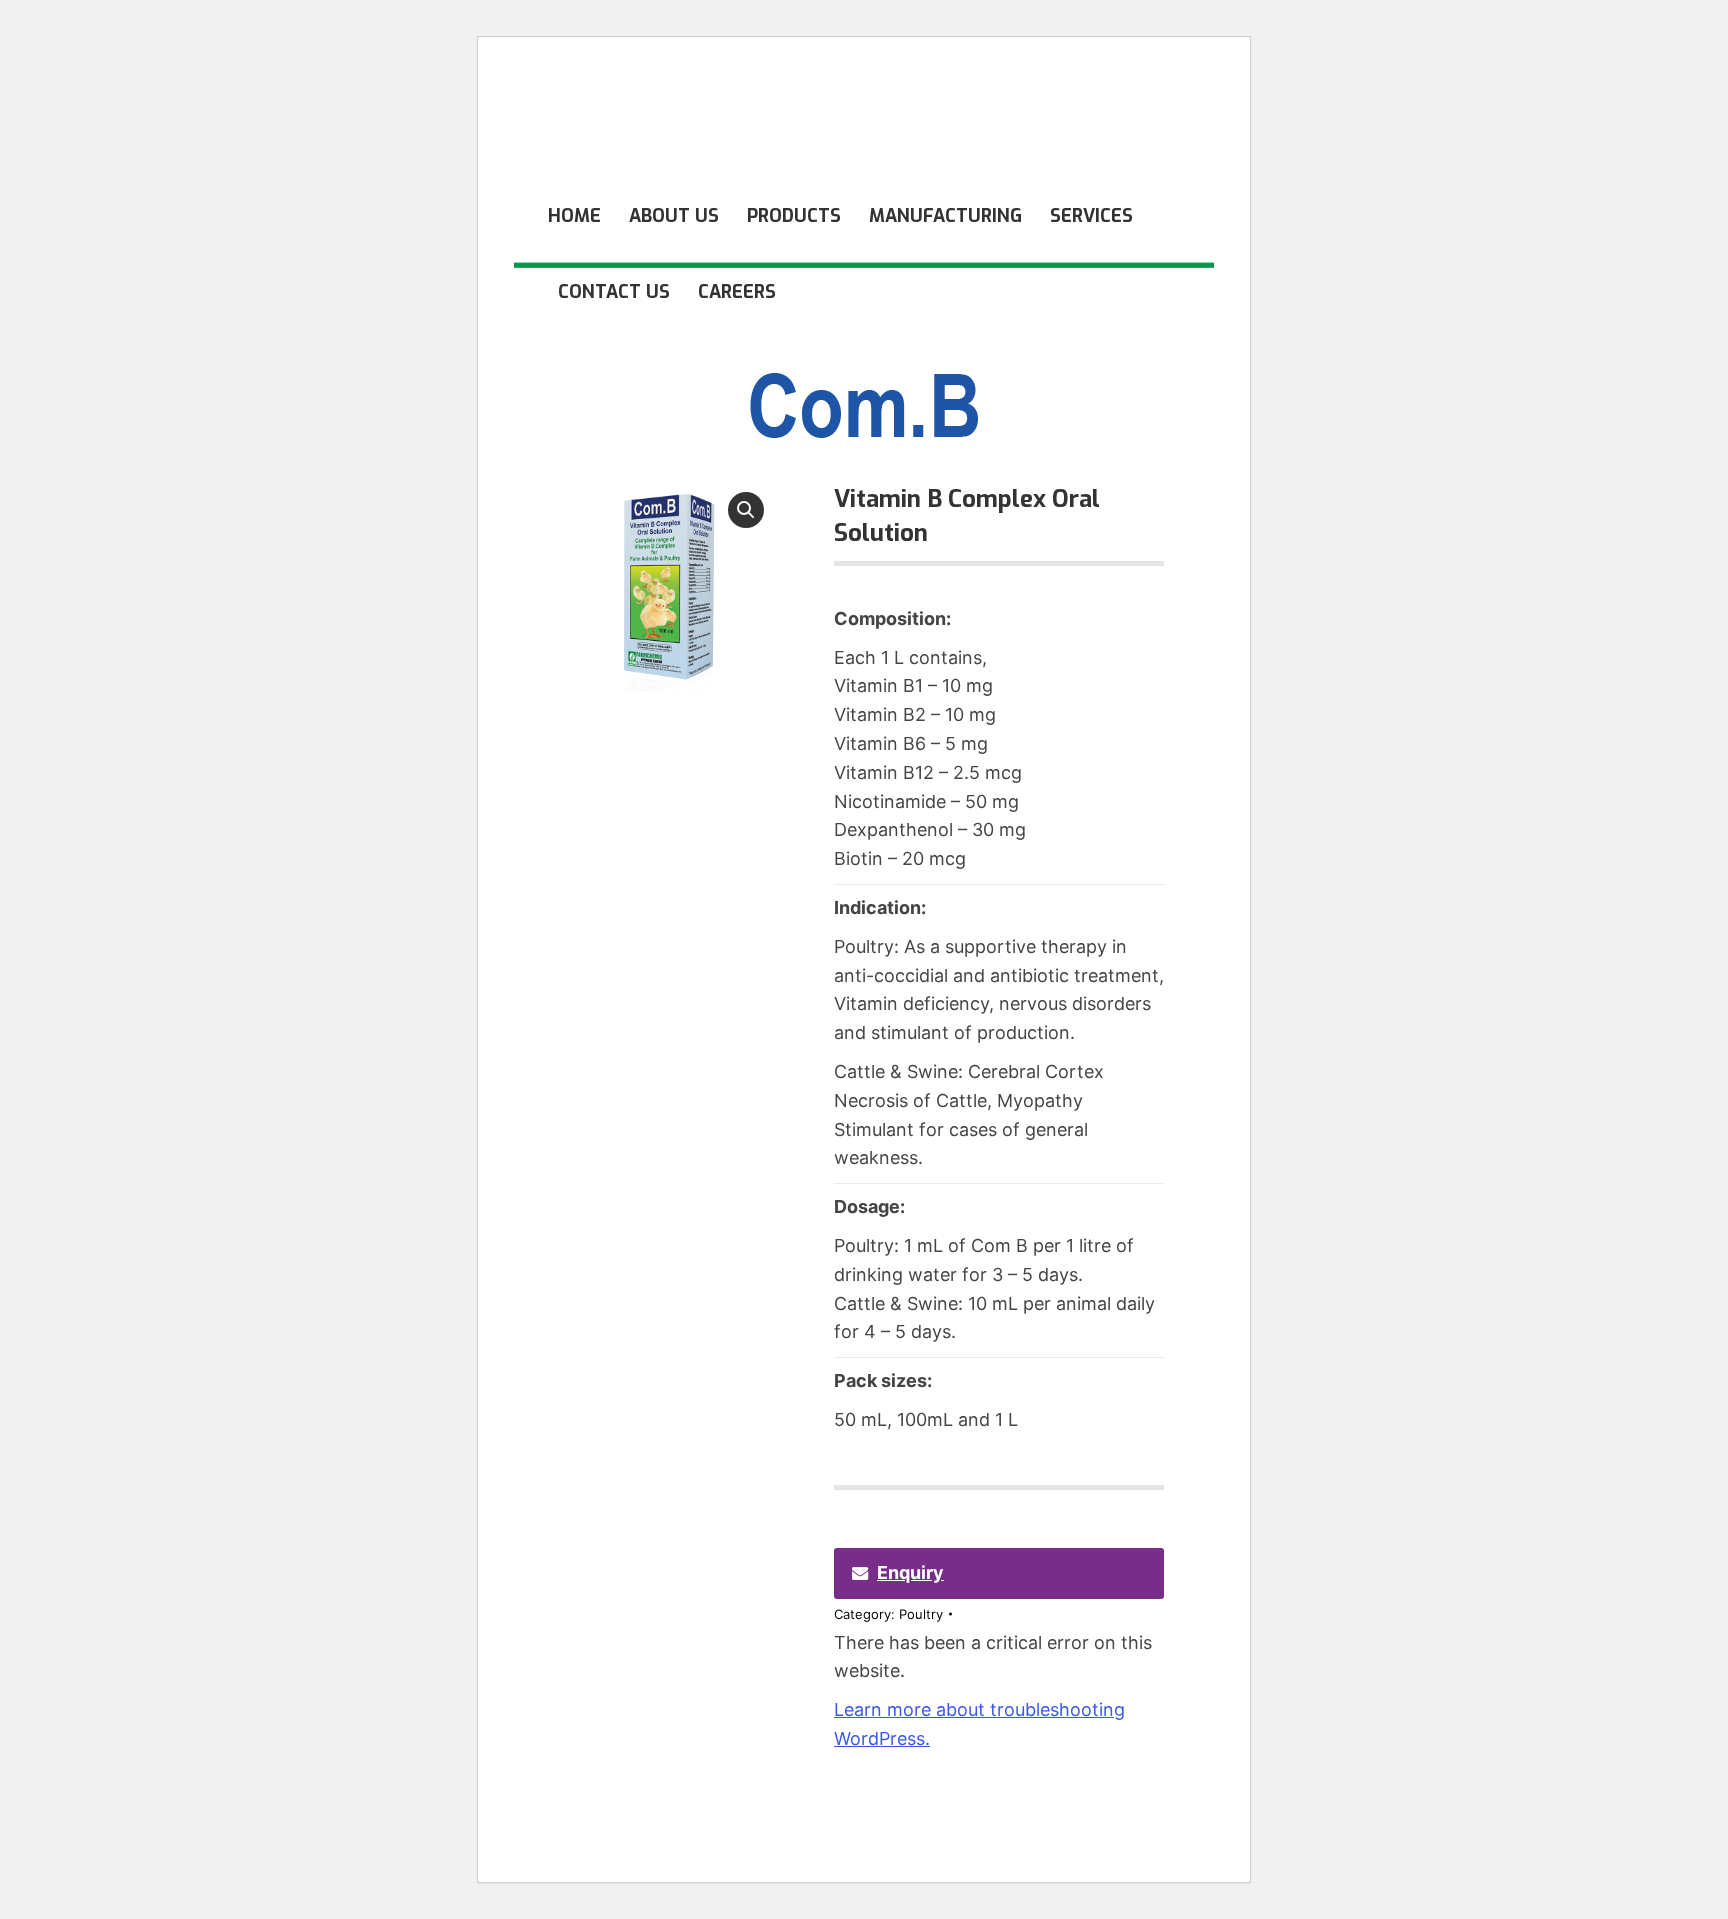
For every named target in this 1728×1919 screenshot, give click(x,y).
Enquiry (910, 1572)
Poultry (921, 1614)
